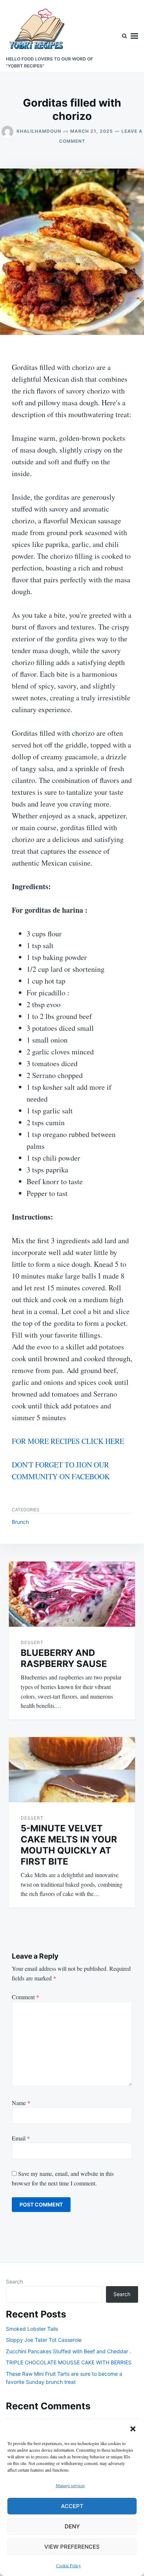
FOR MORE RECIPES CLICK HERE (68, 1441)
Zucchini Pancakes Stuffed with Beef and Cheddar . (68, 2351)
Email (21, 2138)
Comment (25, 1997)
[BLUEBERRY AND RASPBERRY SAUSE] (72, 1594)
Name (21, 2103)
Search (14, 2282)
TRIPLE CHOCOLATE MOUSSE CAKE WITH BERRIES (69, 2362)
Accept (72, 2506)
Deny (72, 2526)
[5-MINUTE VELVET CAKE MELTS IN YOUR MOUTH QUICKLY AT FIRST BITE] (72, 1770)
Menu (134, 36)
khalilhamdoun (39, 131)
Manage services (70, 2485)
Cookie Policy (68, 2565)
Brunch (20, 1522)
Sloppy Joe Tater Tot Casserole (44, 2340)
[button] (133, 2429)
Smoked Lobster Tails (32, 2329)
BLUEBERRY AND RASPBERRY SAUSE (64, 1658)
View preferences (72, 2547)
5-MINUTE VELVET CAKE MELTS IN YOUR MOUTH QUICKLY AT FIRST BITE (69, 1845)
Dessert (32, 1642)
